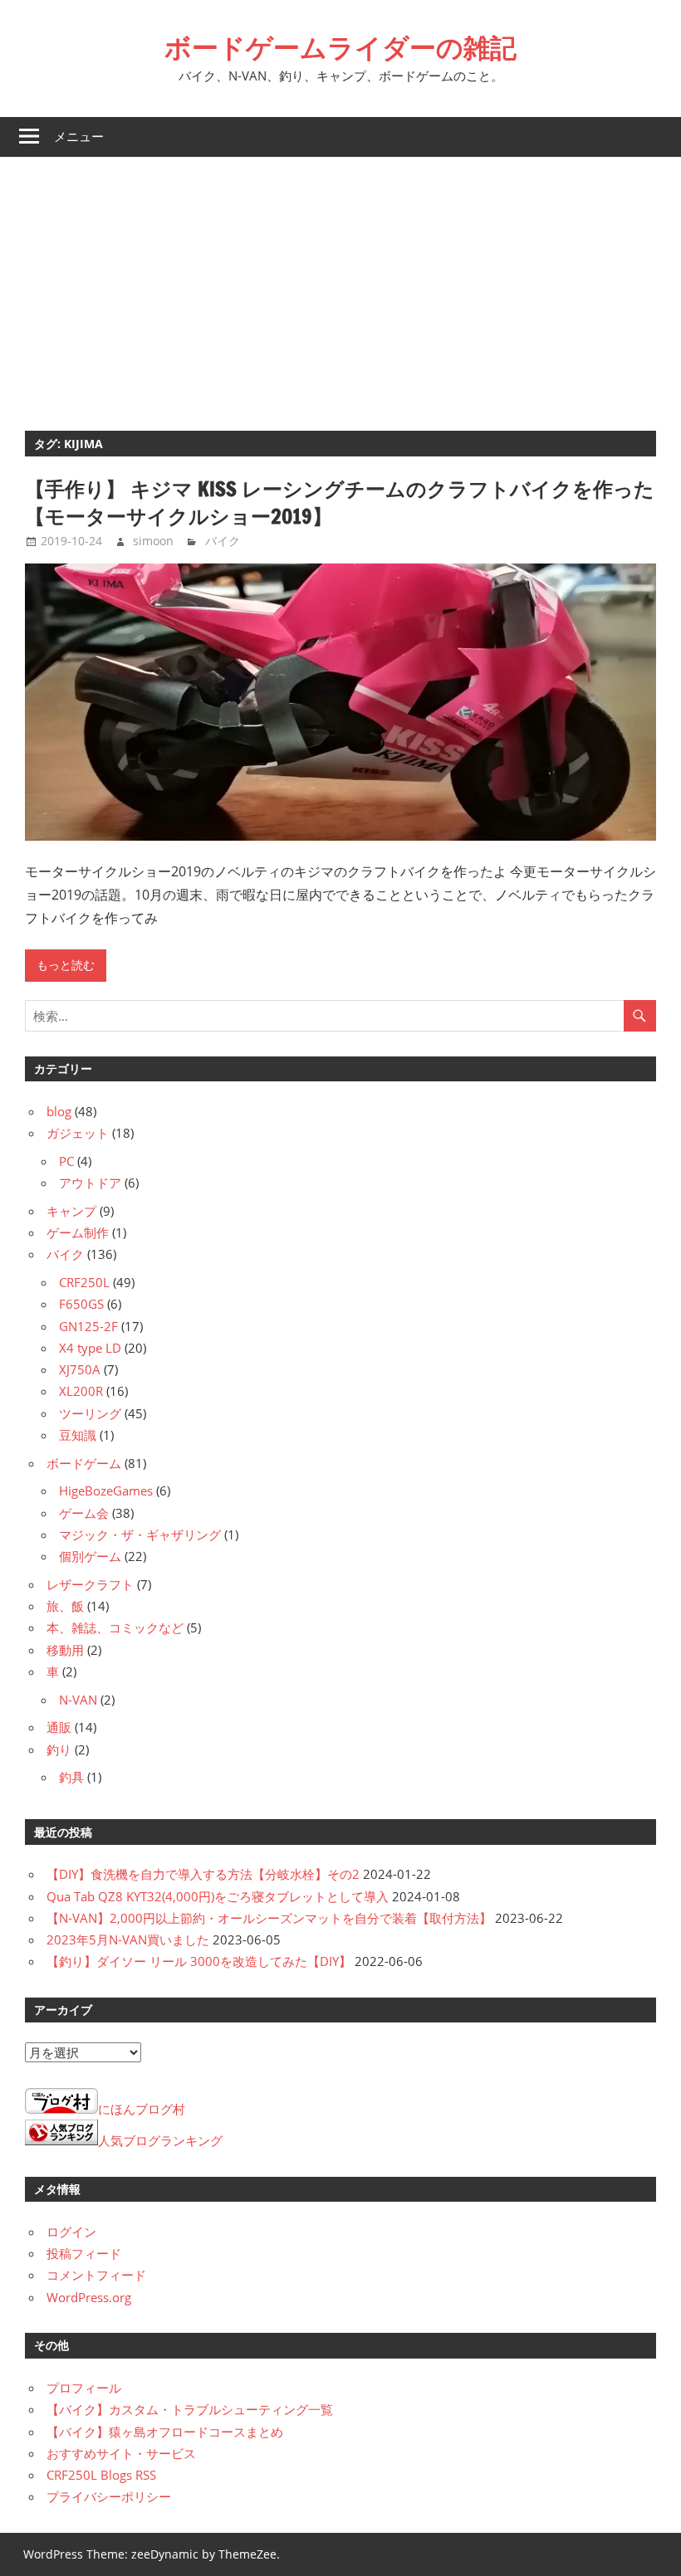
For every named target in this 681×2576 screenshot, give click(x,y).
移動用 (65, 1650)
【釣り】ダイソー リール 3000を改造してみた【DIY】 (199, 1961)
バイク (223, 541)
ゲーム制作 (78, 1232)
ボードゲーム (84, 1463)
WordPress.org (89, 2297)
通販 (59, 1727)
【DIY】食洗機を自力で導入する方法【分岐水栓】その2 (203, 1874)
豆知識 (78, 1435)
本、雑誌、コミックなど (115, 1627)
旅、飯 (65, 1606)
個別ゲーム (90, 1556)
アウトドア (90, 1183)
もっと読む (66, 965)
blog (59, 1111)
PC (66, 1161)
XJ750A (80, 1369)
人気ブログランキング (160, 2140)
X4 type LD (90, 1348)
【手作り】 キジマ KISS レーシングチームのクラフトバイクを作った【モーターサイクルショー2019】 (340, 503)
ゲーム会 (84, 1513)
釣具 (71, 1777)
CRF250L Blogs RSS (101, 2475)
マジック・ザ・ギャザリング (140, 1534)
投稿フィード (84, 2253)
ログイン (71, 2232)
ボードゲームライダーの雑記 (340, 47)
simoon (153, 541)
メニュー (79, 137)
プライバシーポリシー (109, 2496)
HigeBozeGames (106, 1490)
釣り (59, 1749)
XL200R (81, 1391)
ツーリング (90, 1413)
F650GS (81, 1304)
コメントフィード (96, 2275)
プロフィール (84, 2388)
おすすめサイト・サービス (121, 2453)
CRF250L (84, 1282)
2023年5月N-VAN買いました (128, 1939)
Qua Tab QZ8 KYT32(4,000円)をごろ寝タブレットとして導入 (218, 1896)
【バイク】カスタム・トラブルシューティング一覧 (190, 2409)
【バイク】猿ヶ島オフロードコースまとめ (165, 2432)
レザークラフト (90, 1584)
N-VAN (78, 1700)
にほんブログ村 (142, 2109)
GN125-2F (88, 1326)
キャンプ (71, 1211)
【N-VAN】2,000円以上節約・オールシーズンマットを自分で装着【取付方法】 (269, 1918)
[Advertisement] (340, 281)
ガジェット (78, 1133)
